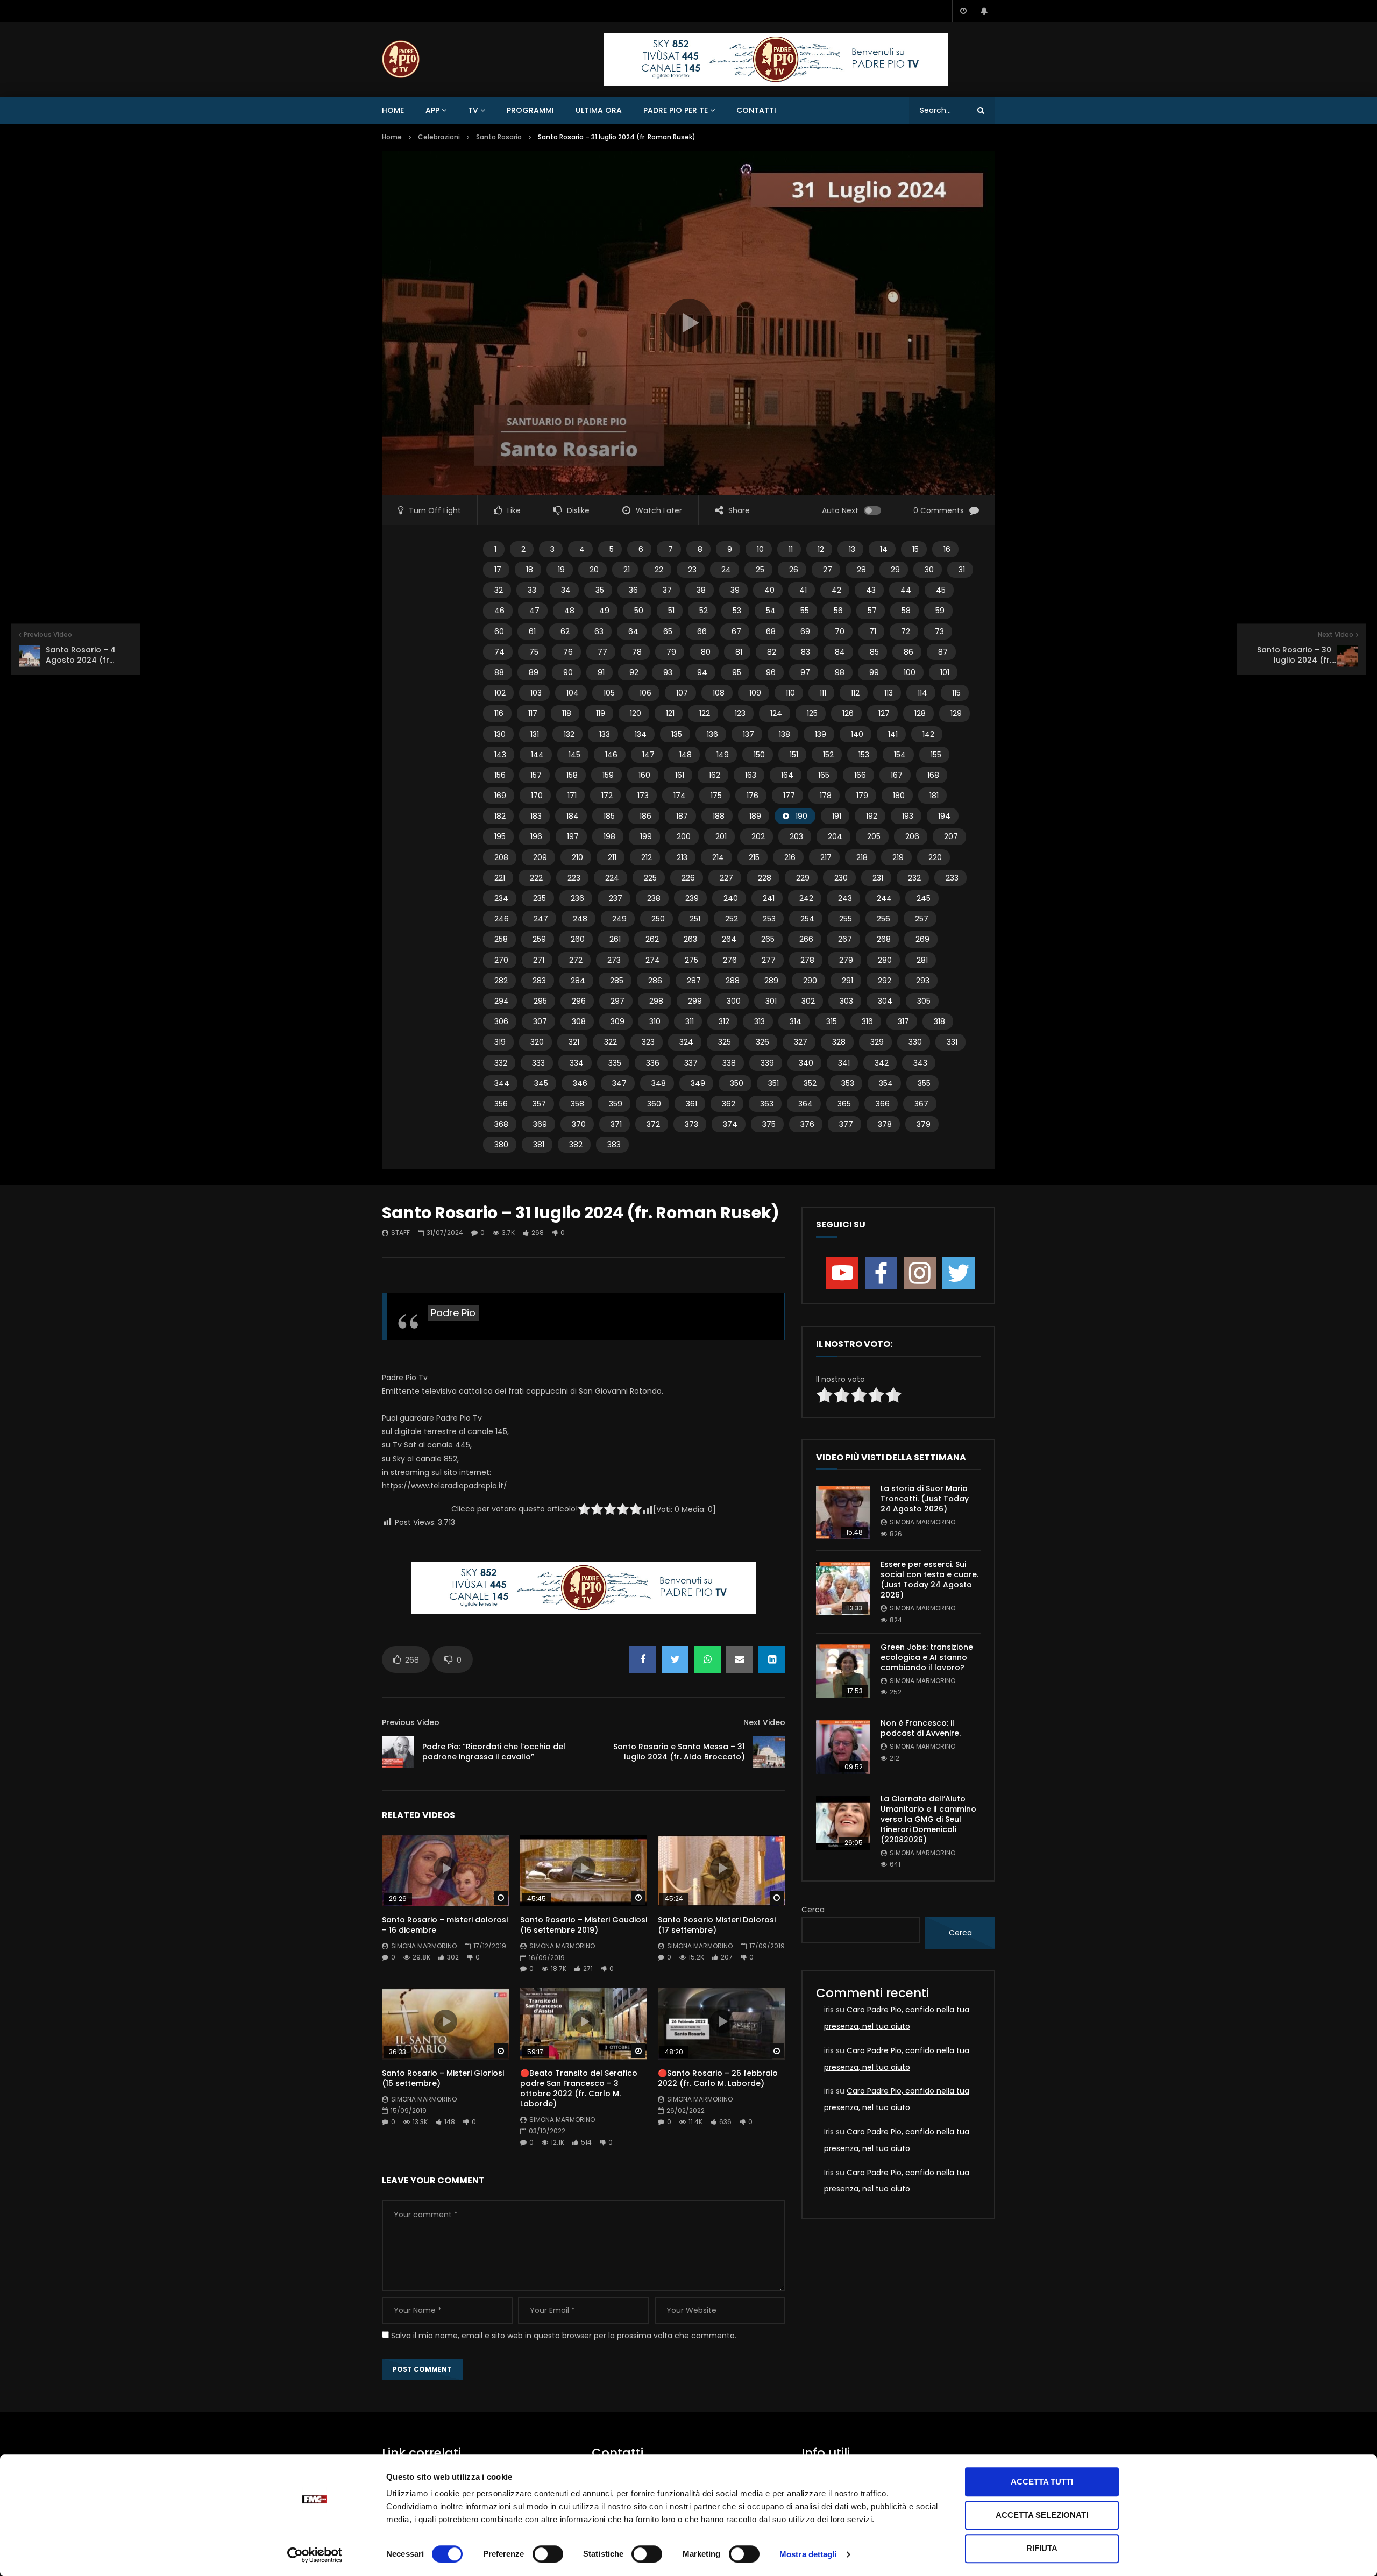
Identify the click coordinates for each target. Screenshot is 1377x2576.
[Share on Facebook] (643, 1659)
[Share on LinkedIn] (772, 1659)
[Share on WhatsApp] (707, 1659)
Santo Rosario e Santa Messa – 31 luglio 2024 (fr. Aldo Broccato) (679, 1752)
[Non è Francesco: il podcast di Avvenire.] (843, 1747)
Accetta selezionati (1042, 2515)
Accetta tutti (1042, 2482)
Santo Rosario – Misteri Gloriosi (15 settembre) (443, 2078)
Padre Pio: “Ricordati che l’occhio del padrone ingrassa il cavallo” (494, 1752)
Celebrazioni (439, 137)
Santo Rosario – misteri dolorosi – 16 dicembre (445, 1925)
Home (393, 110)
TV (473, 110)
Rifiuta (1042, 2548)
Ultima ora (599, 110)
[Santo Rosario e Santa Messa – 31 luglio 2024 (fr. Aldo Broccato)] (769, 1752)
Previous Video (411, 1722)
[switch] (548, 2554)
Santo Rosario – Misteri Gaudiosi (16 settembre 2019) (584, 1925)
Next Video (764, 1722)
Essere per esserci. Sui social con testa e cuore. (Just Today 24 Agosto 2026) (929, 1580)
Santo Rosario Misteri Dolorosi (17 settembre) (717, 1925)
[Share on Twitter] (675, 1659)
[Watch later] (963, 11)
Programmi (530, 110)
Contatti (756, 110)
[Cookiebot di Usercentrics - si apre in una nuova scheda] (315, 2555)
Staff (400, 1233)
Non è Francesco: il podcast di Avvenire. (921, 1728)
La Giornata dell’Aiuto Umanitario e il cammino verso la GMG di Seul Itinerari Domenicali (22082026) (928, 1819)
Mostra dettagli (808, 2554)
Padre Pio (453, 1313)
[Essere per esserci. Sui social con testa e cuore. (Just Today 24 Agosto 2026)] (843, 1588)
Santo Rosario (499, 137)
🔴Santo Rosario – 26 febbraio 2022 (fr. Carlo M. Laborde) (718, 2078)
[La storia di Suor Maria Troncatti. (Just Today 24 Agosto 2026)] (843, 1513)
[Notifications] (984, 11)
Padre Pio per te (676, 110)
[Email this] (740, 1659)
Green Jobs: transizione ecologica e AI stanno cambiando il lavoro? (927, 1657)
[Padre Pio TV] (401, 59)
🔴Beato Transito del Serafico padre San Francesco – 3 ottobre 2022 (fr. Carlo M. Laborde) (579, 2088)
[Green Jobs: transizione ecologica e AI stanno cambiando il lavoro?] (843, 1671)
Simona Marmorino (424, 1946)
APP (432, 110)
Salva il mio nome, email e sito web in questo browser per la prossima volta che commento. (564, 2336)
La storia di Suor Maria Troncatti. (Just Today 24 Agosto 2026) (925, 1499)
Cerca (813, 1910)
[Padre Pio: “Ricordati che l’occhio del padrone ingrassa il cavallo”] (398, 1752)
